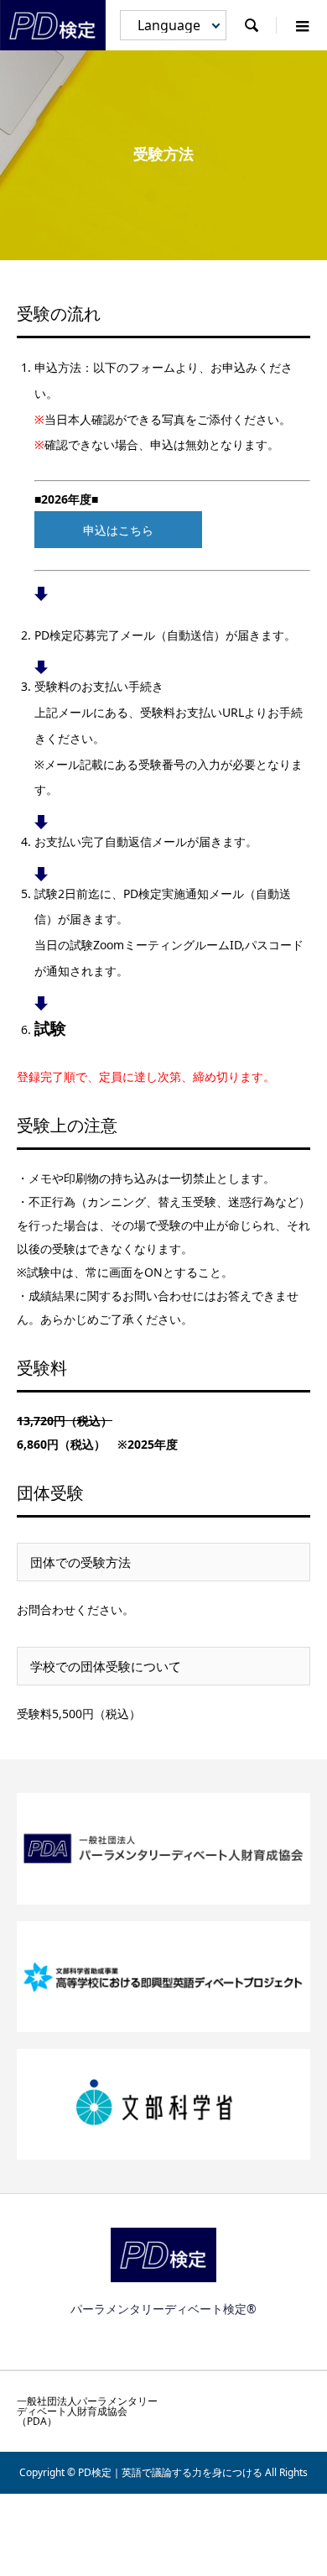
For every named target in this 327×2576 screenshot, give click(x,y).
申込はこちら (118, 530)
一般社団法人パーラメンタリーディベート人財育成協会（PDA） (87, 2411)
